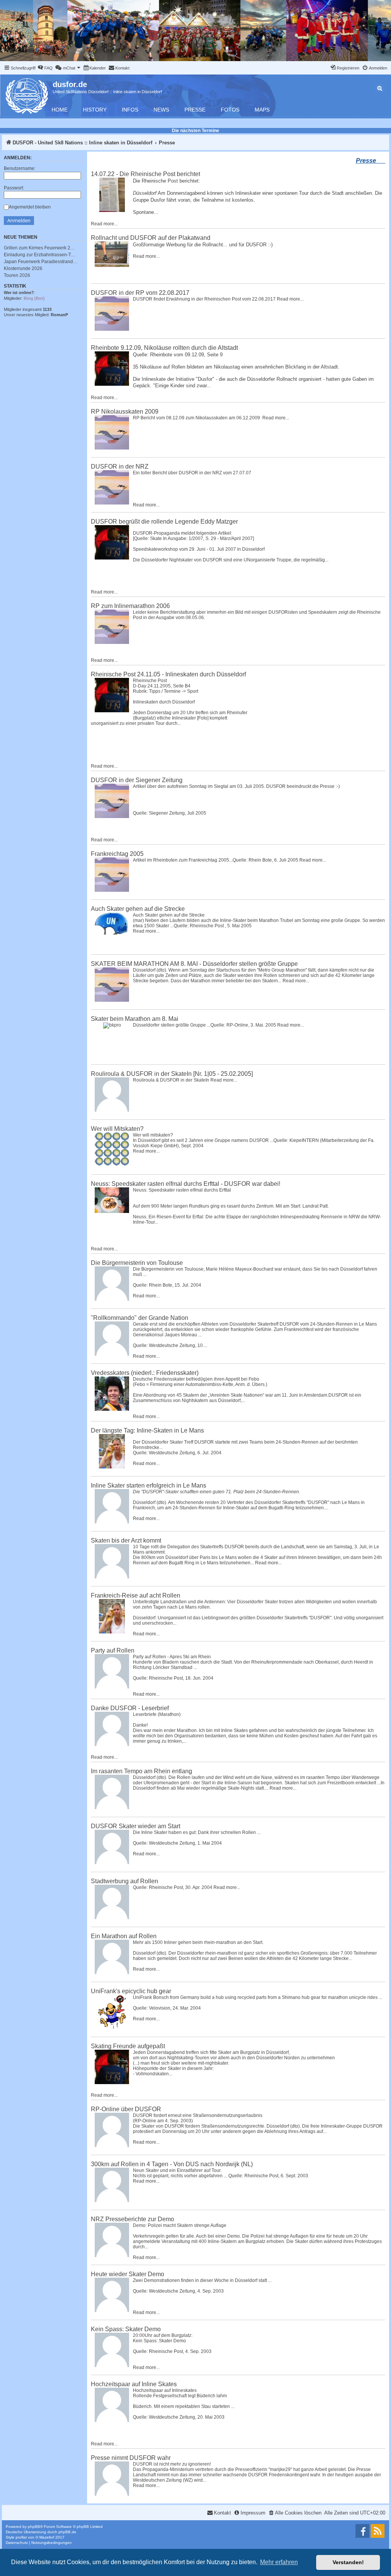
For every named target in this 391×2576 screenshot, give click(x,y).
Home (60, 110)
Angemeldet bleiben (30, 207)
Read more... (104, 224)
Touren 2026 (17, 275)
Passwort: (14, 188)
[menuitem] (45, 68)
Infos (130, 110)
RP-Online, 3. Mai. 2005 (251, 1025)
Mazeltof (47, 2537)
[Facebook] (362, 2531)
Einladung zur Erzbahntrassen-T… (40, 255)
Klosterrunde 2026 (23, 268)
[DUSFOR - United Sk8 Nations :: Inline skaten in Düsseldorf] (27, 95)
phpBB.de (67, 2532)
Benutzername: (20, 168)
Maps (262, 110)
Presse (195, 110)
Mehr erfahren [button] (279, 2562)
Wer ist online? (19, 293)
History (95, 110)
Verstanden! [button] (348, 2562)
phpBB (34, 2527)
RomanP (59, 315)
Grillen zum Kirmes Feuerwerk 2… (39, 248)
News (161, 110)
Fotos (230, 110)
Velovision (160, 2008)
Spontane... (146, 212)
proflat (21, 2537)
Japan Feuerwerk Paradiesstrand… (41, 262)
